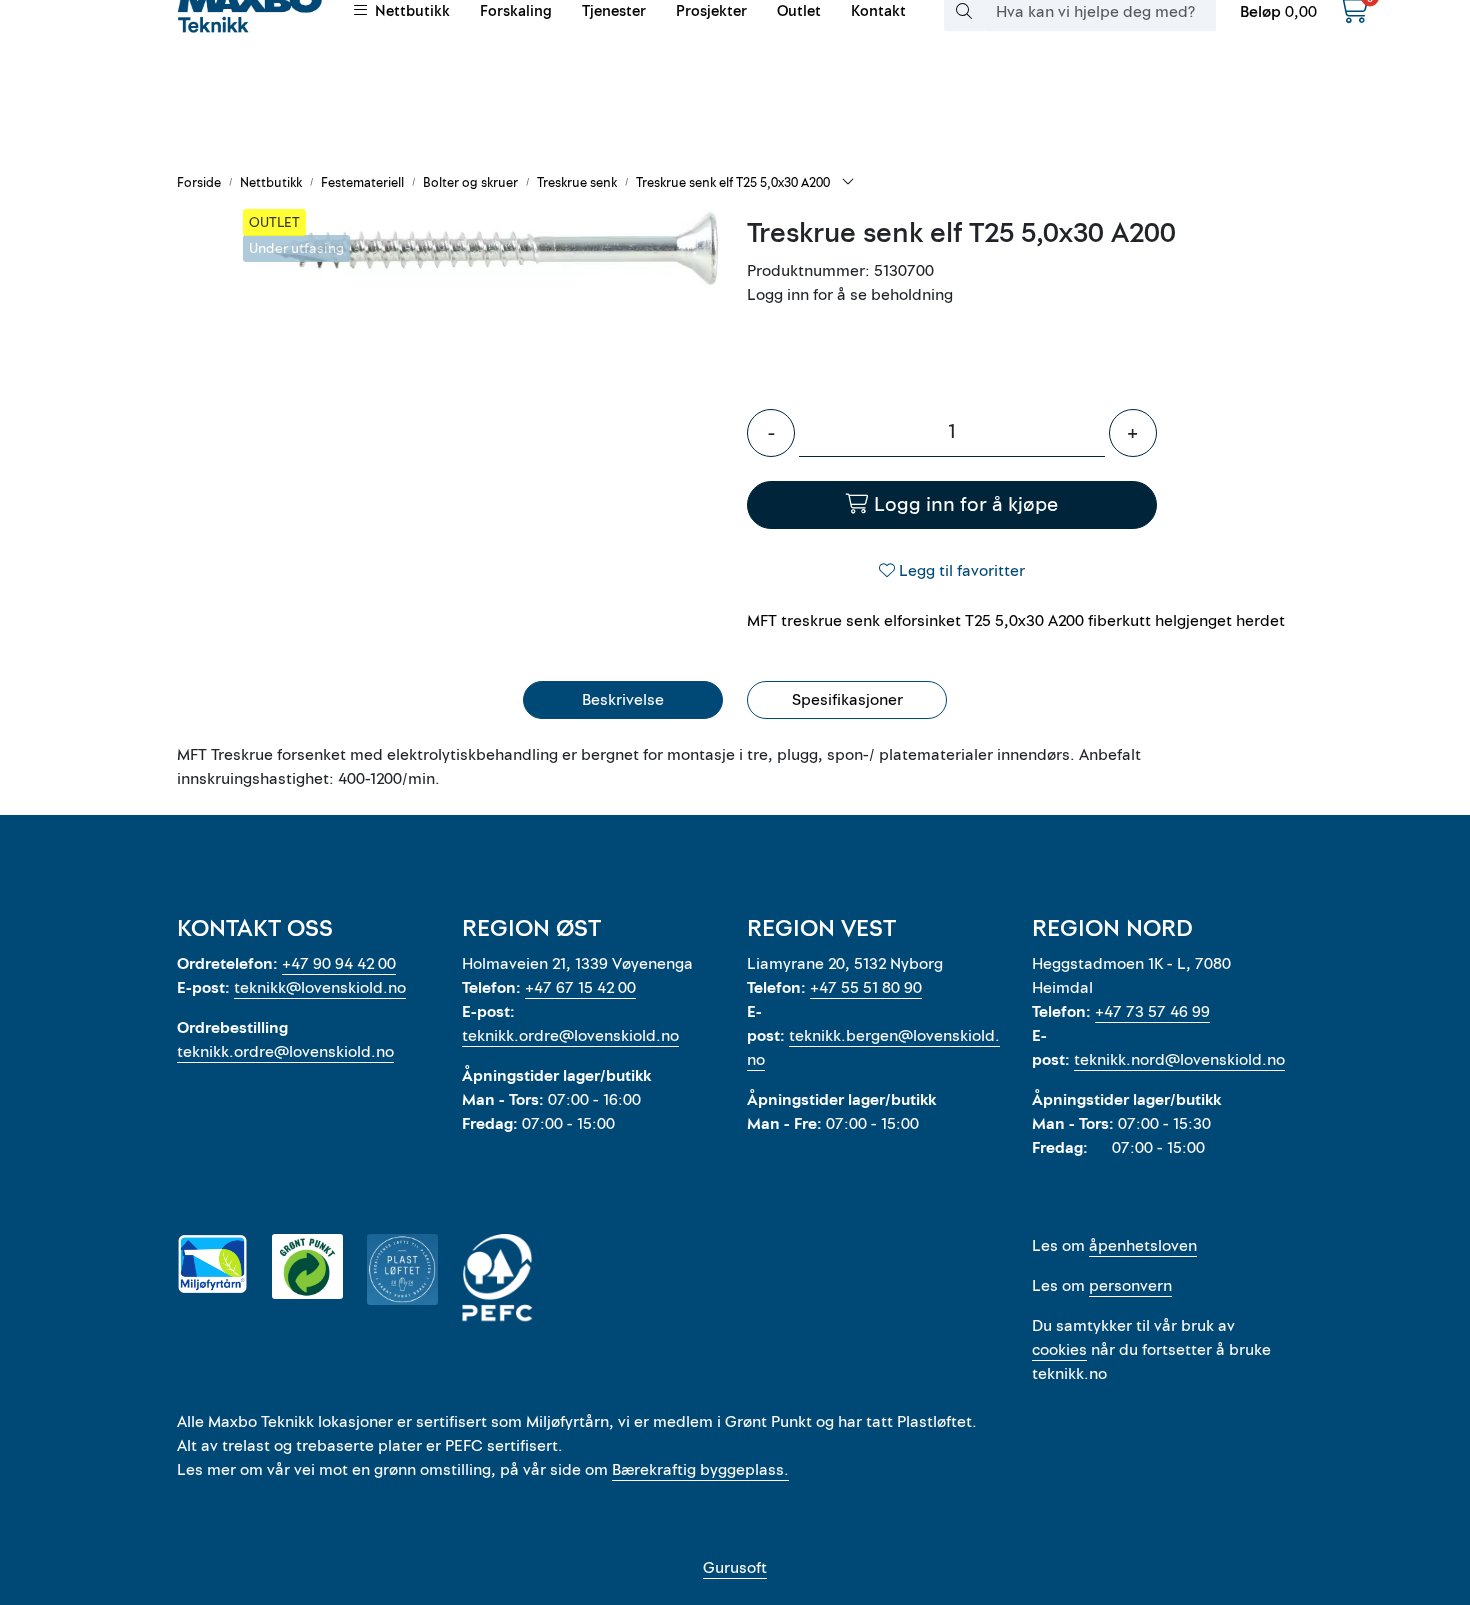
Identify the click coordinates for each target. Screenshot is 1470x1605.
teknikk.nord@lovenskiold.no (1179, 1060)
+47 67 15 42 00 (580, 988)
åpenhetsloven (1143, 1246)
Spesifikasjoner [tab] (847, 700)
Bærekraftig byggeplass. (700, 1470)
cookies (1059, 1350)
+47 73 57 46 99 (1152, 1012)
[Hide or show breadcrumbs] (848, 183)
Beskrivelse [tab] (623, 700)
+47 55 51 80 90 (866, 988)
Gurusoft (735, 1568)
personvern (1130, 1286)
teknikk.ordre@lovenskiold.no (285, 1052)
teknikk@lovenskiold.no (320, 988)
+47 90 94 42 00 (339, 964)
